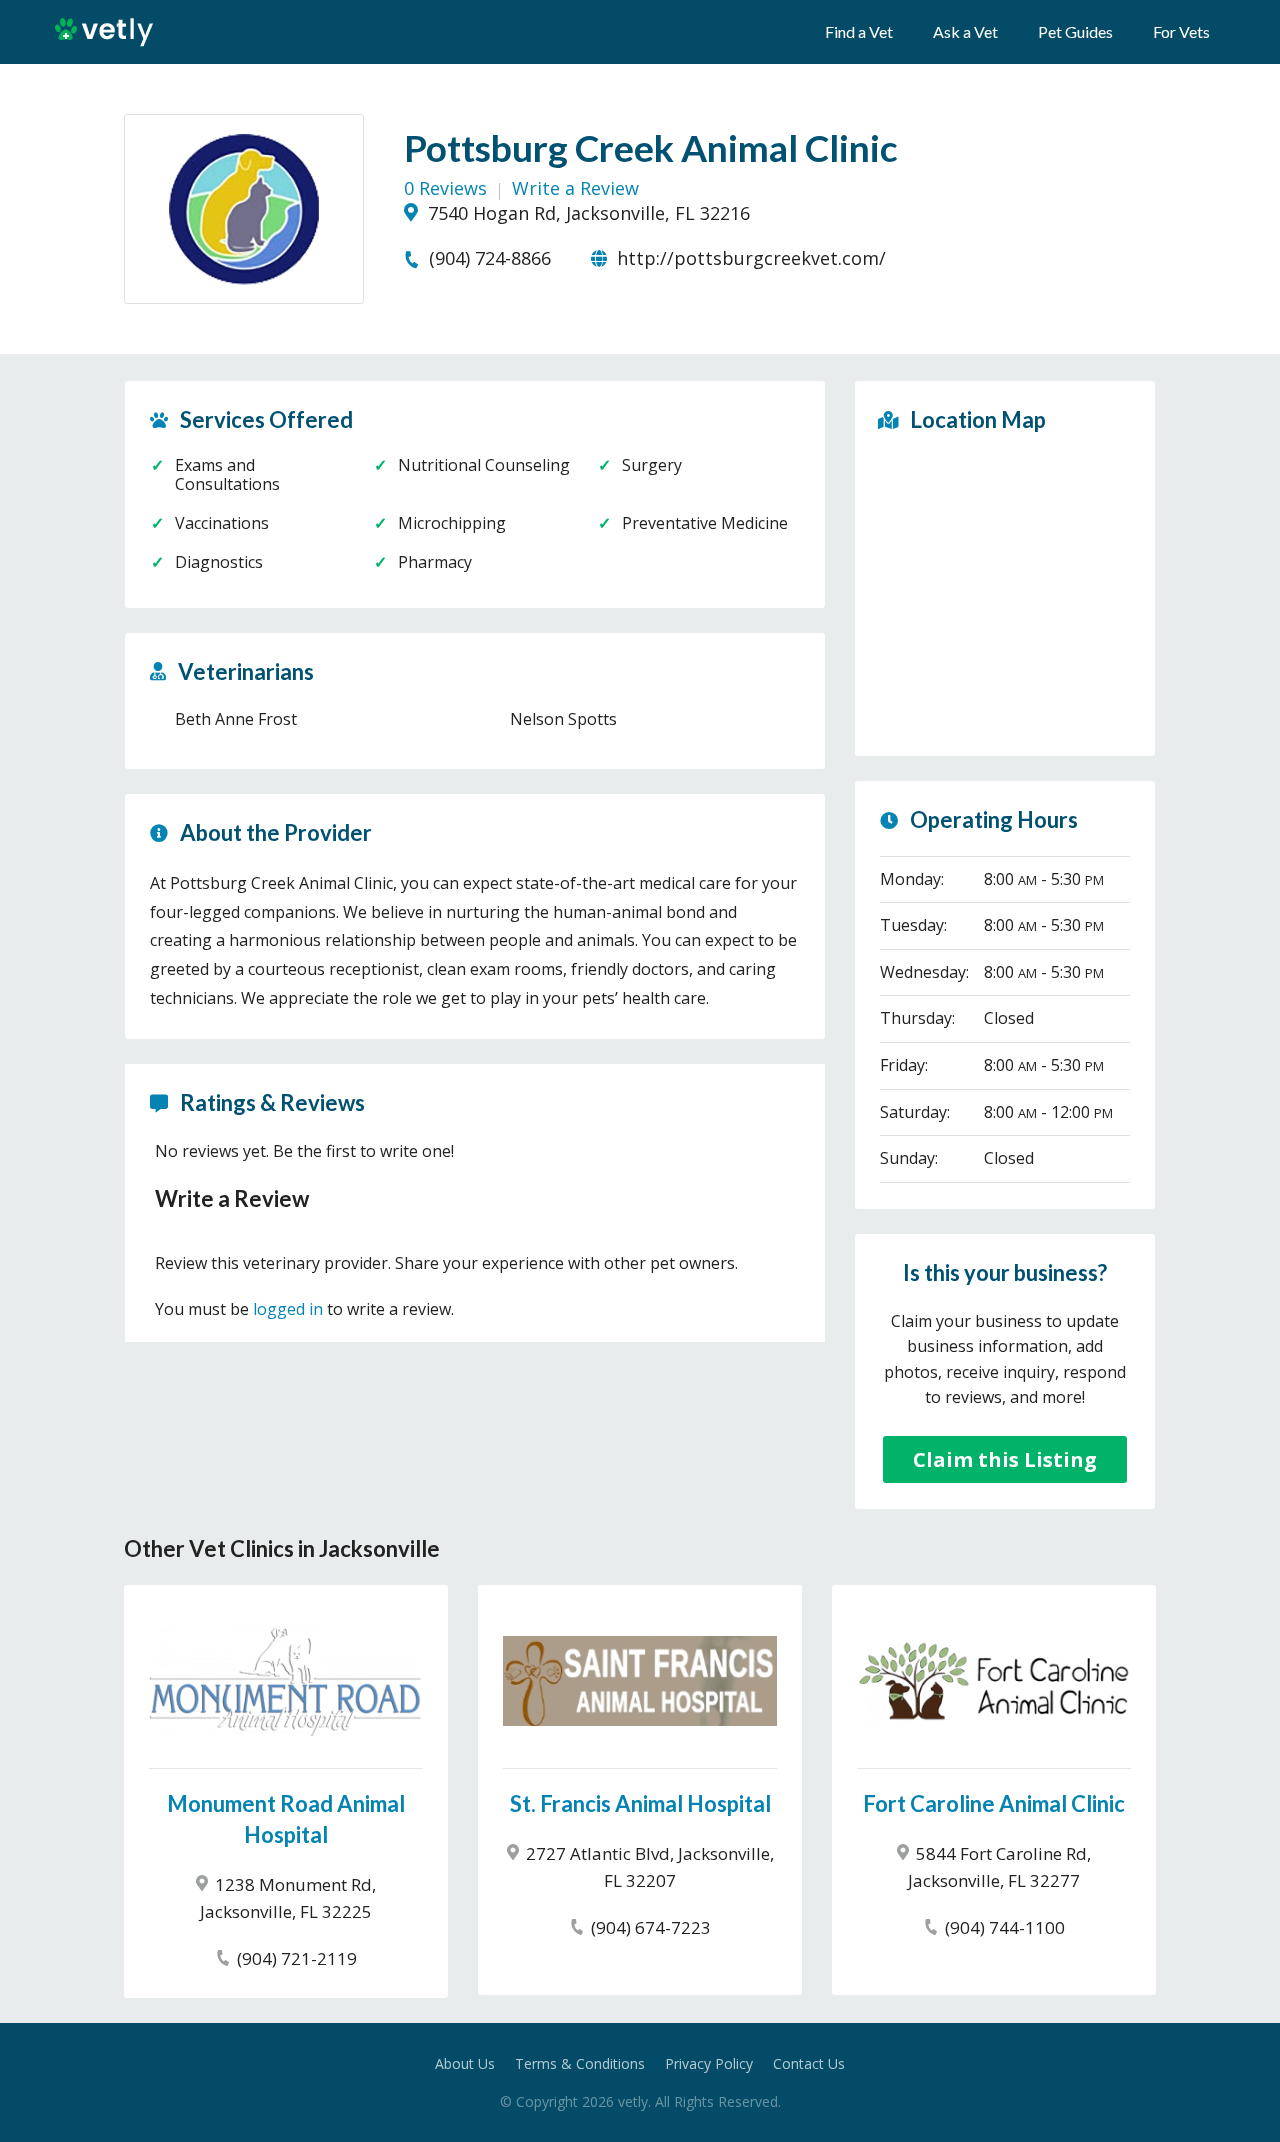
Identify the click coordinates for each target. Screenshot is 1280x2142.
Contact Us (809, 2063)
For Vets (1181, 31)
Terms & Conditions (580, 2063)
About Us (465, 2063)
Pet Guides (1075, 31)
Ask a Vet (965, 31)
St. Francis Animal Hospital (640, 1803)
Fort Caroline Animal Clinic (994, 1803)
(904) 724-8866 (487, 258)
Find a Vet (859, 31)
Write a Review (575, 188)
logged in (288, 1309)
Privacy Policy (709, 2063)
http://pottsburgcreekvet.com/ (749, 258)
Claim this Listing (1005, 1459)
